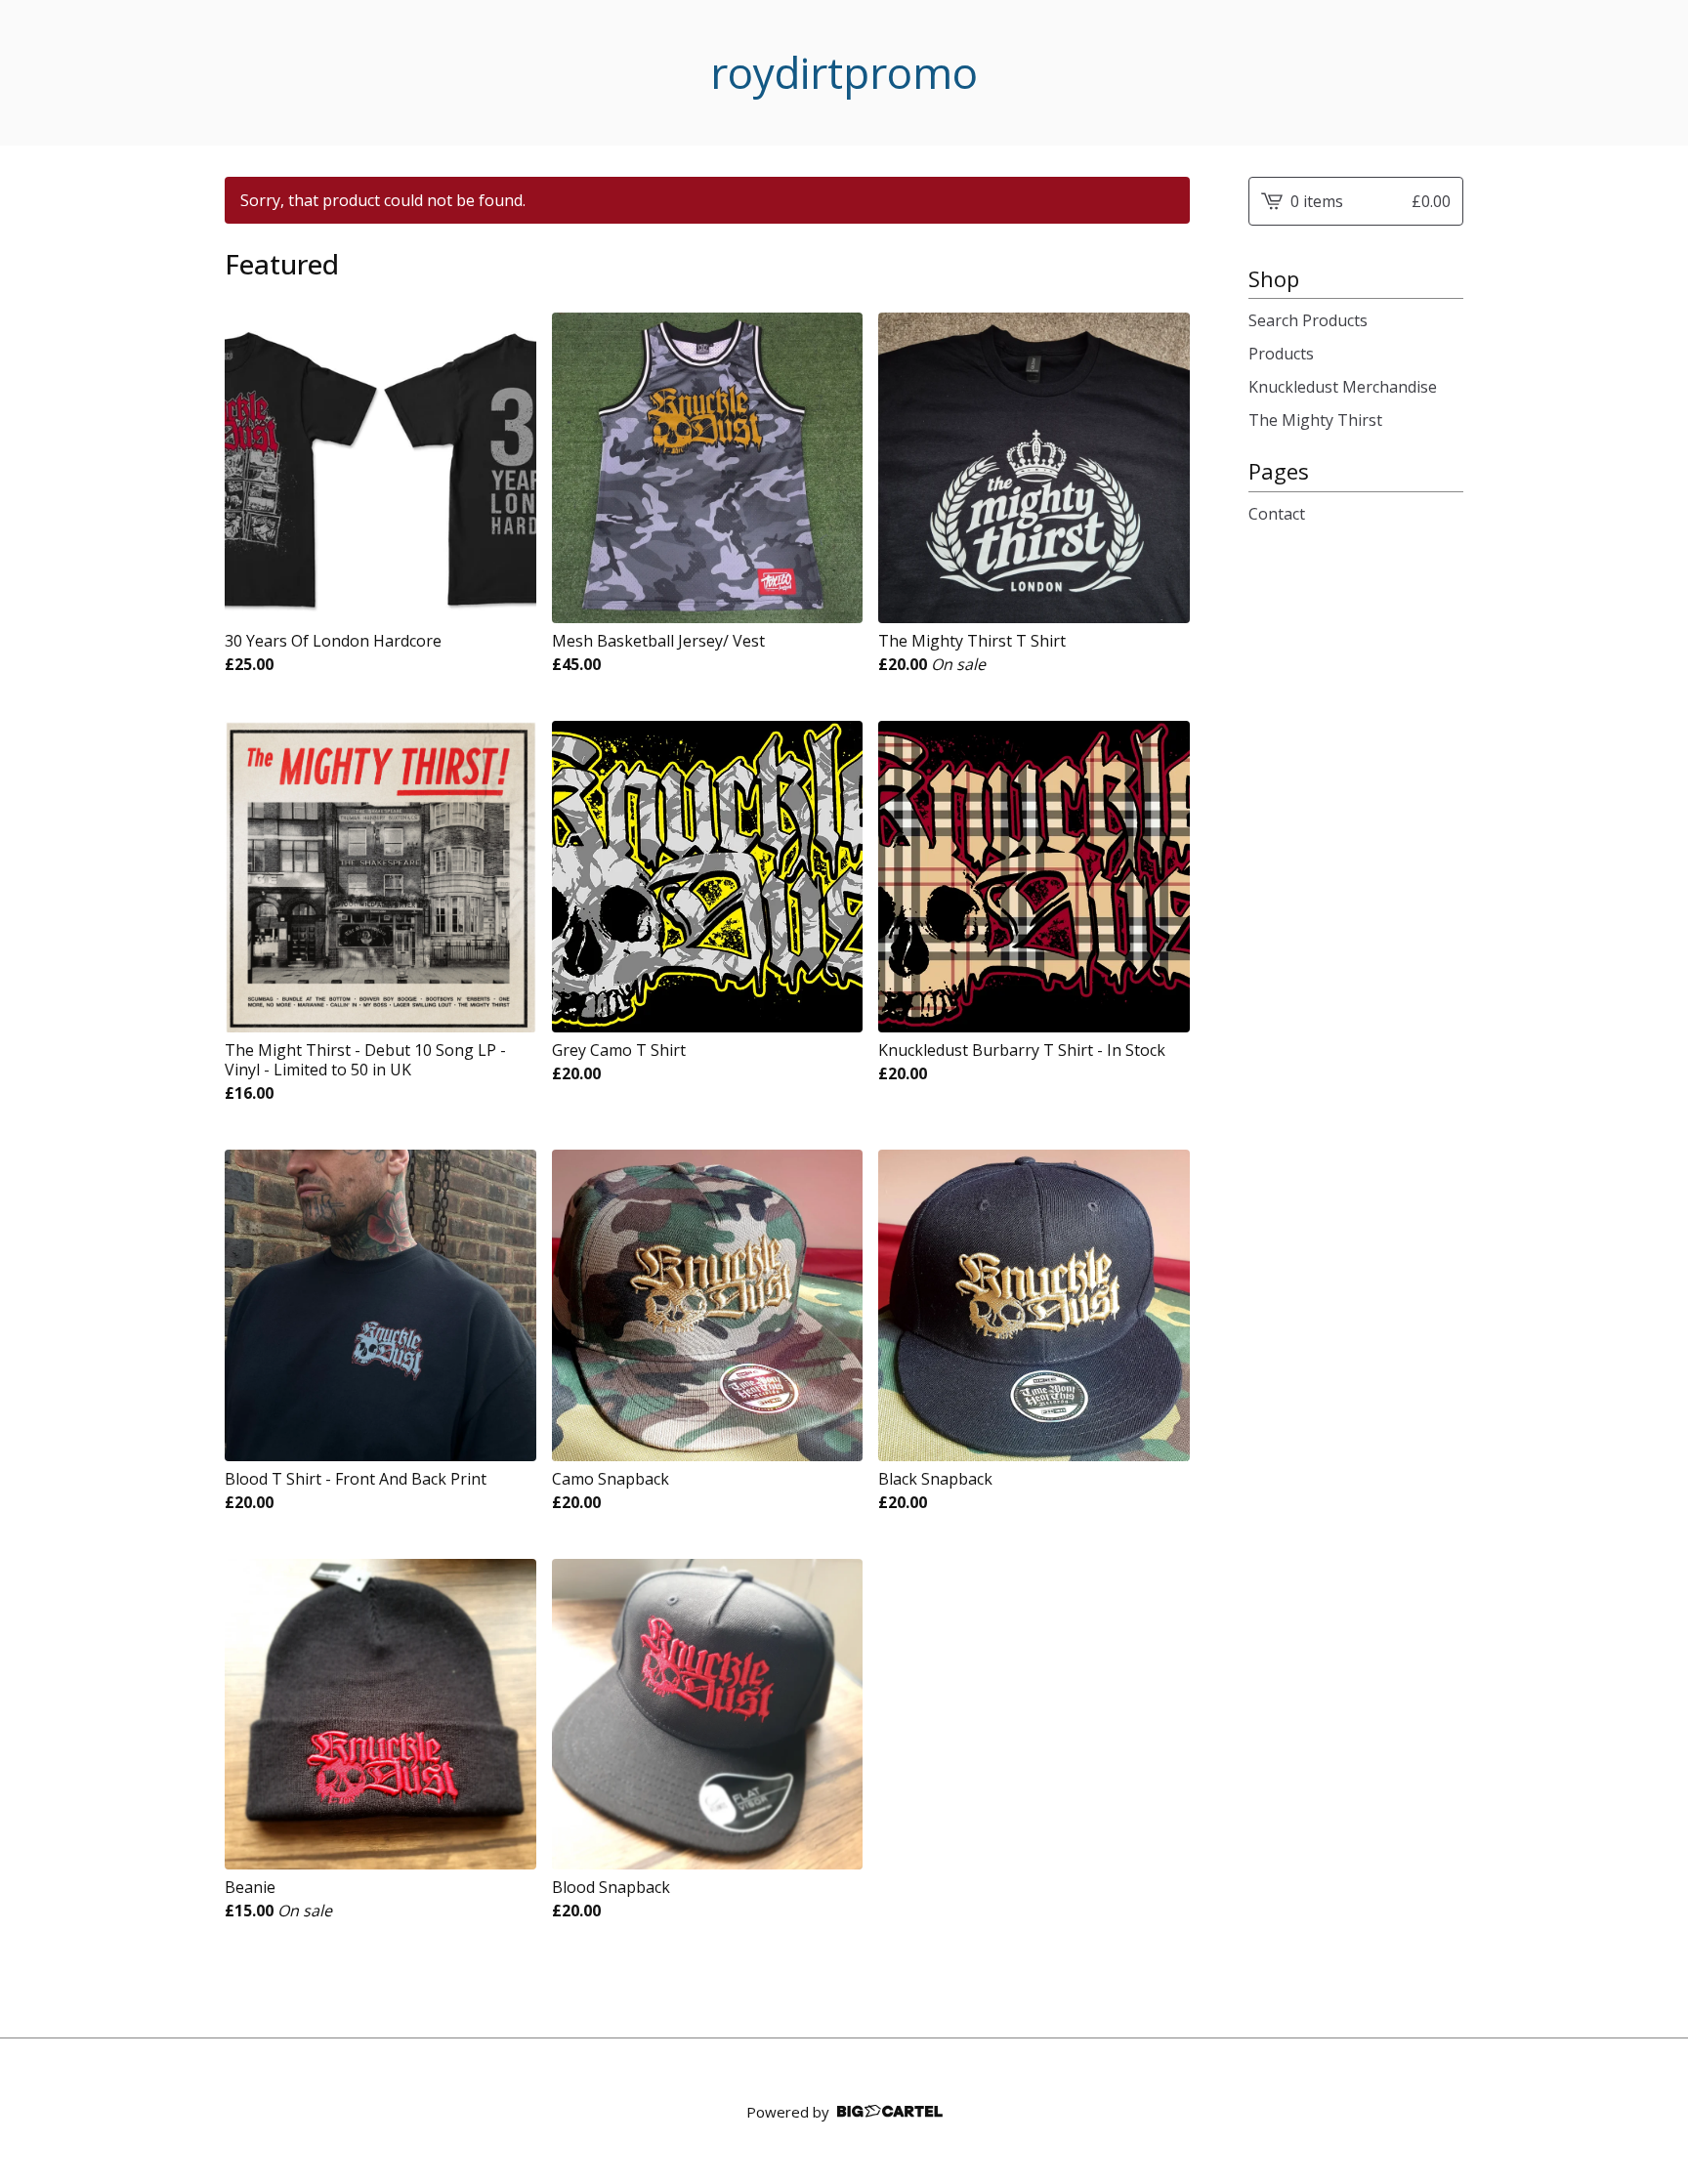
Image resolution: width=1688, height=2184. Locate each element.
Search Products (1308, 320)
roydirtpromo (844, 73)
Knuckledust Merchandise (1343, 387)
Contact (1277, 514)
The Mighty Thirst (1315, 420)
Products (1281, 354)
